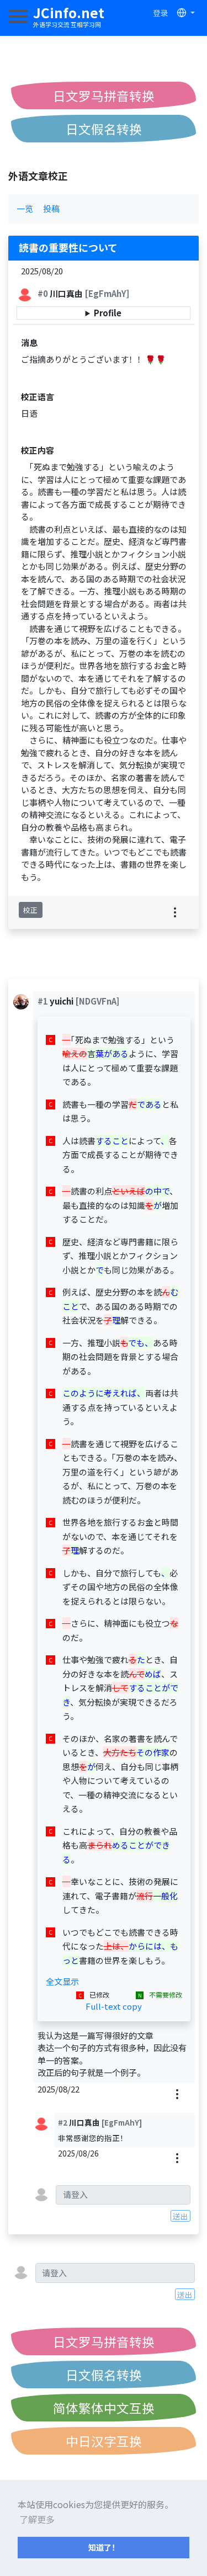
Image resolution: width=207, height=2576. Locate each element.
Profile (108, 313)
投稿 (51, 208)
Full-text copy (114, 2006)
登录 (161, 13)
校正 (30, 910)
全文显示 (62, 1981)
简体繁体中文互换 (104, 2408)
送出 (181, 2216)
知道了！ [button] (104, 2547)
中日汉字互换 (104, 2441)
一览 (25, 208)
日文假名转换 (104, 129)
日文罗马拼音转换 (104, 95)
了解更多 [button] (37, 2519)
